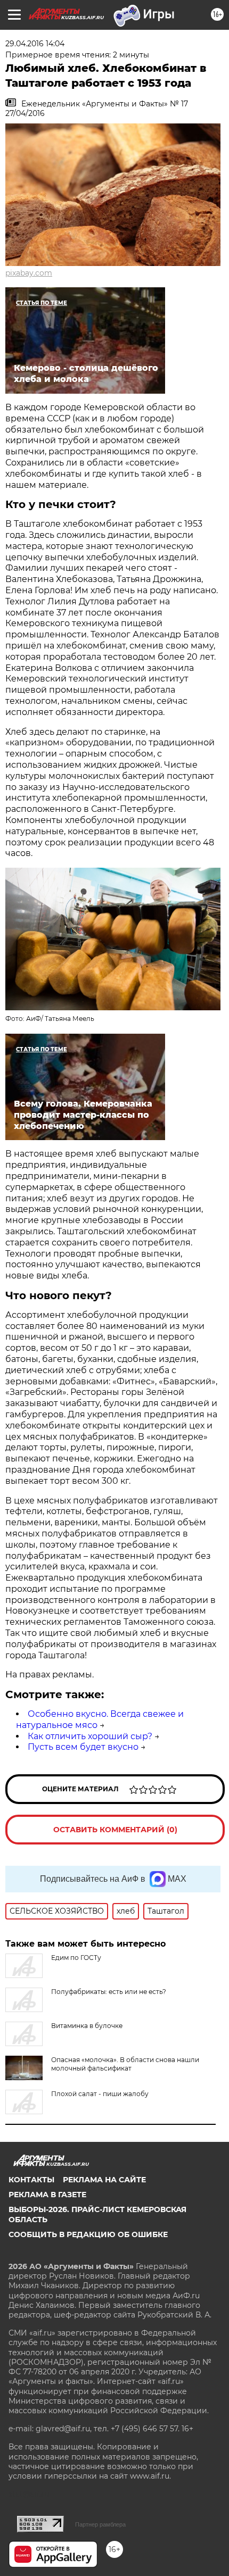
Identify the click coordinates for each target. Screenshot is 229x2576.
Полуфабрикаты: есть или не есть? (109, 1992)
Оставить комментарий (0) (115, 1830)
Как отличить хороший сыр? (90, 1736)
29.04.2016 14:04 (35, 44)
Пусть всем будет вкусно (83, 1747)
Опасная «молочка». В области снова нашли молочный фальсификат (125, 2064)
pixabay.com (29, 273)
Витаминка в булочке (87, 2026)
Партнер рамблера (100, 2524)
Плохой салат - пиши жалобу (100, 2094)
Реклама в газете (47, 2195)
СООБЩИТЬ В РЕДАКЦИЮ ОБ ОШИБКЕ (88, 2234)
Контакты (31, 2180)
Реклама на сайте (104, 2180)
